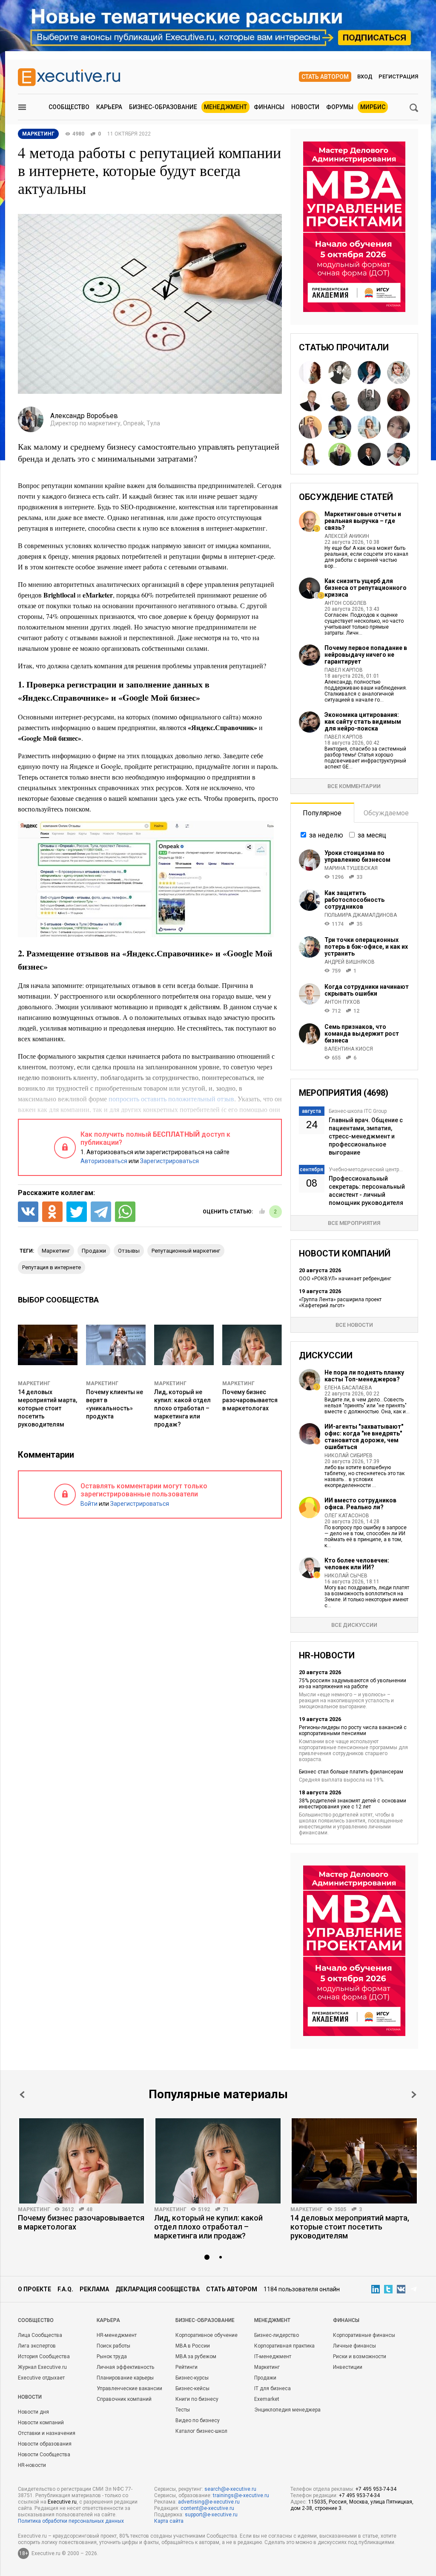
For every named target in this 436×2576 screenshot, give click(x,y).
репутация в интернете (52, 1267)
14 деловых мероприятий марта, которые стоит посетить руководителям (47, 1408)
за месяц (372, 835)
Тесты (183, 2410)
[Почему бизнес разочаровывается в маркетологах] (82, 2161)
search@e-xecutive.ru (230, 2489)
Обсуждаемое (386, 813)
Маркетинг (34, 1383)
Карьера (109, 107)
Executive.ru (62, 2502)
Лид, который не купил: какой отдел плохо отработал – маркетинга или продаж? (182, 1408)
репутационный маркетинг (186, 1251)
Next (414, 2095)
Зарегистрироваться (169, 1161)
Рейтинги (186, 2367)
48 (89, 2209)
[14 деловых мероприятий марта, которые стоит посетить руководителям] (354, 2161)
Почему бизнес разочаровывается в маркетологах (250, 1400)
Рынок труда (112, 2357)
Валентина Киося (349, 1049)
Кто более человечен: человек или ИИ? (357, 1564)
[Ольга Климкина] (369, 427)
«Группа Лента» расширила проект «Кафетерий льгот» (340, 1302)
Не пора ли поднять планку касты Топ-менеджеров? (364, 1376)
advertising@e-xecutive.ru (209, 2502)
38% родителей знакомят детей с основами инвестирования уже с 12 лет (353, 1804)
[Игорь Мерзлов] (340, 454)
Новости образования (45, 2444)
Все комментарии (354, 786)
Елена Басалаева (348, 1388)
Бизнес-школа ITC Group (358, 1111)
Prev (22, 2095)
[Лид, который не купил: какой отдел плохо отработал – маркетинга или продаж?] (218, 2161)
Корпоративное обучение (207, 2335)
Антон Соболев (346, 603)
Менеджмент (225, 107)
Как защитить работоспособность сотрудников (354, 900)
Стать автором (325, 77)
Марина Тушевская (351, 868)
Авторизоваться (104, 1161)
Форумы (340, 107)
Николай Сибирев (349, 1455)
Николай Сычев (346, 1576)
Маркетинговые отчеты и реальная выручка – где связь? (363, 521)
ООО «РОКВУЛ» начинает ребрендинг (345, 1279)
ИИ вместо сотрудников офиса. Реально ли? (360, 1504)
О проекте (34, 2289)
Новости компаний (41, 2423)
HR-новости (32, 2465)
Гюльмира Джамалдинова (361, 915)
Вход (365, 77)
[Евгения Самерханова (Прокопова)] (310, 454)
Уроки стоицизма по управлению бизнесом (357, 856)
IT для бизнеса (272, 2388)
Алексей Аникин (347, 536)
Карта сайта (169, 2521)
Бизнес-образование (163, 107)
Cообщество (36, 2320)
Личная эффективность (125, 2367)
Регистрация (398, 77)
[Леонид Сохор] (340, 400)
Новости (305, 107)
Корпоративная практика (284, 2346)
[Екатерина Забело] (310, 373)
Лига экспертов (37, 2346)
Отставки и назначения (47, 2433)
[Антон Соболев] (369, 454)
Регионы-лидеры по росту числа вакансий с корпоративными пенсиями (353, 1730)
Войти (89, 1504)
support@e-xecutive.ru (211, 2515)
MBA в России (193, 2346)
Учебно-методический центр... (366, 1170)
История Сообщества (44, 2357)
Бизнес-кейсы (192, 2388)
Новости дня (33, 2412)
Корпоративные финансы (364, 2335)
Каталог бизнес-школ (201, 2431)
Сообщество (69, 107)
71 (226, 2209)
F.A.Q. (65, 2289)
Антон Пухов (342, 1002)
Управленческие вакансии (129, 2388)
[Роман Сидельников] (399, 400)
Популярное (322, 813)
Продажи (265, 2378)
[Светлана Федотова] (340, 427)
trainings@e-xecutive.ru (241, 2495)
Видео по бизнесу (198, 2420)
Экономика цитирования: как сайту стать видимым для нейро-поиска (363, 722)
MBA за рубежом (196, 2357)
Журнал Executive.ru (42, 2367)
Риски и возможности (360, 2357)
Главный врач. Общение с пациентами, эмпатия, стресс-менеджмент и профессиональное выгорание (366, 1136)
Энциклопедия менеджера (287, 2410)
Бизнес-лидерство (277, 2335)
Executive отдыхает (41, 2378)
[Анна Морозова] (369, 373)
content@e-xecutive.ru (207, 2508)
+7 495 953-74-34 (376, 2489)
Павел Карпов (344, 670)
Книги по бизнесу (197, 2399)
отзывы (129, 1251)
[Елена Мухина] (399, 373)
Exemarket (267, 2399)
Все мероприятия (354, 1223)
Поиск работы (113, 2346)
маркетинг (56, 1251)
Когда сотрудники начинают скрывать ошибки (367, 990)
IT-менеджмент (273, 2357)
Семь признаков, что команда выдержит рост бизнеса (362, 1034)
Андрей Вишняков (350, 962)
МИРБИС (373, 107)
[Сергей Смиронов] (369, 400)
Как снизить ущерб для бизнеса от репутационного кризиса (366, 588)
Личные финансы (354, 2346)
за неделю (326, 835)
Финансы (269, 107)
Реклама (94, 2289)
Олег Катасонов (347, 1516)
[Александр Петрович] (340, 373)
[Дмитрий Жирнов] (310, 400)
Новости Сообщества (44, 2455)
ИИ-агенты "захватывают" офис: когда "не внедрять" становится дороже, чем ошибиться (364, 1437)
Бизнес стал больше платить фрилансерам (351, 1772)
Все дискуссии (354, 1625)
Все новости (354, 1325)
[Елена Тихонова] (399, 427)
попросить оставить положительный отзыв (171, 1099)
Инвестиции (348, 2367)
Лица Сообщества (40, 2335)
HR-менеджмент (117, 2335)
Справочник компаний (124, 2399)
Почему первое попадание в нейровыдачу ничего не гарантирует (366, 655)
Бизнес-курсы (192, 2378)
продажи (94, 1251)
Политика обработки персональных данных (71, 2521)
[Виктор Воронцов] (399, 454)
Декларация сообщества (158, 2289)
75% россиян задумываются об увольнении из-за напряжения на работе (353, 1684)
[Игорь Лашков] (310, 427)
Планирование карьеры (125, 2378)
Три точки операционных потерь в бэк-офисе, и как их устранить (366, 947)
